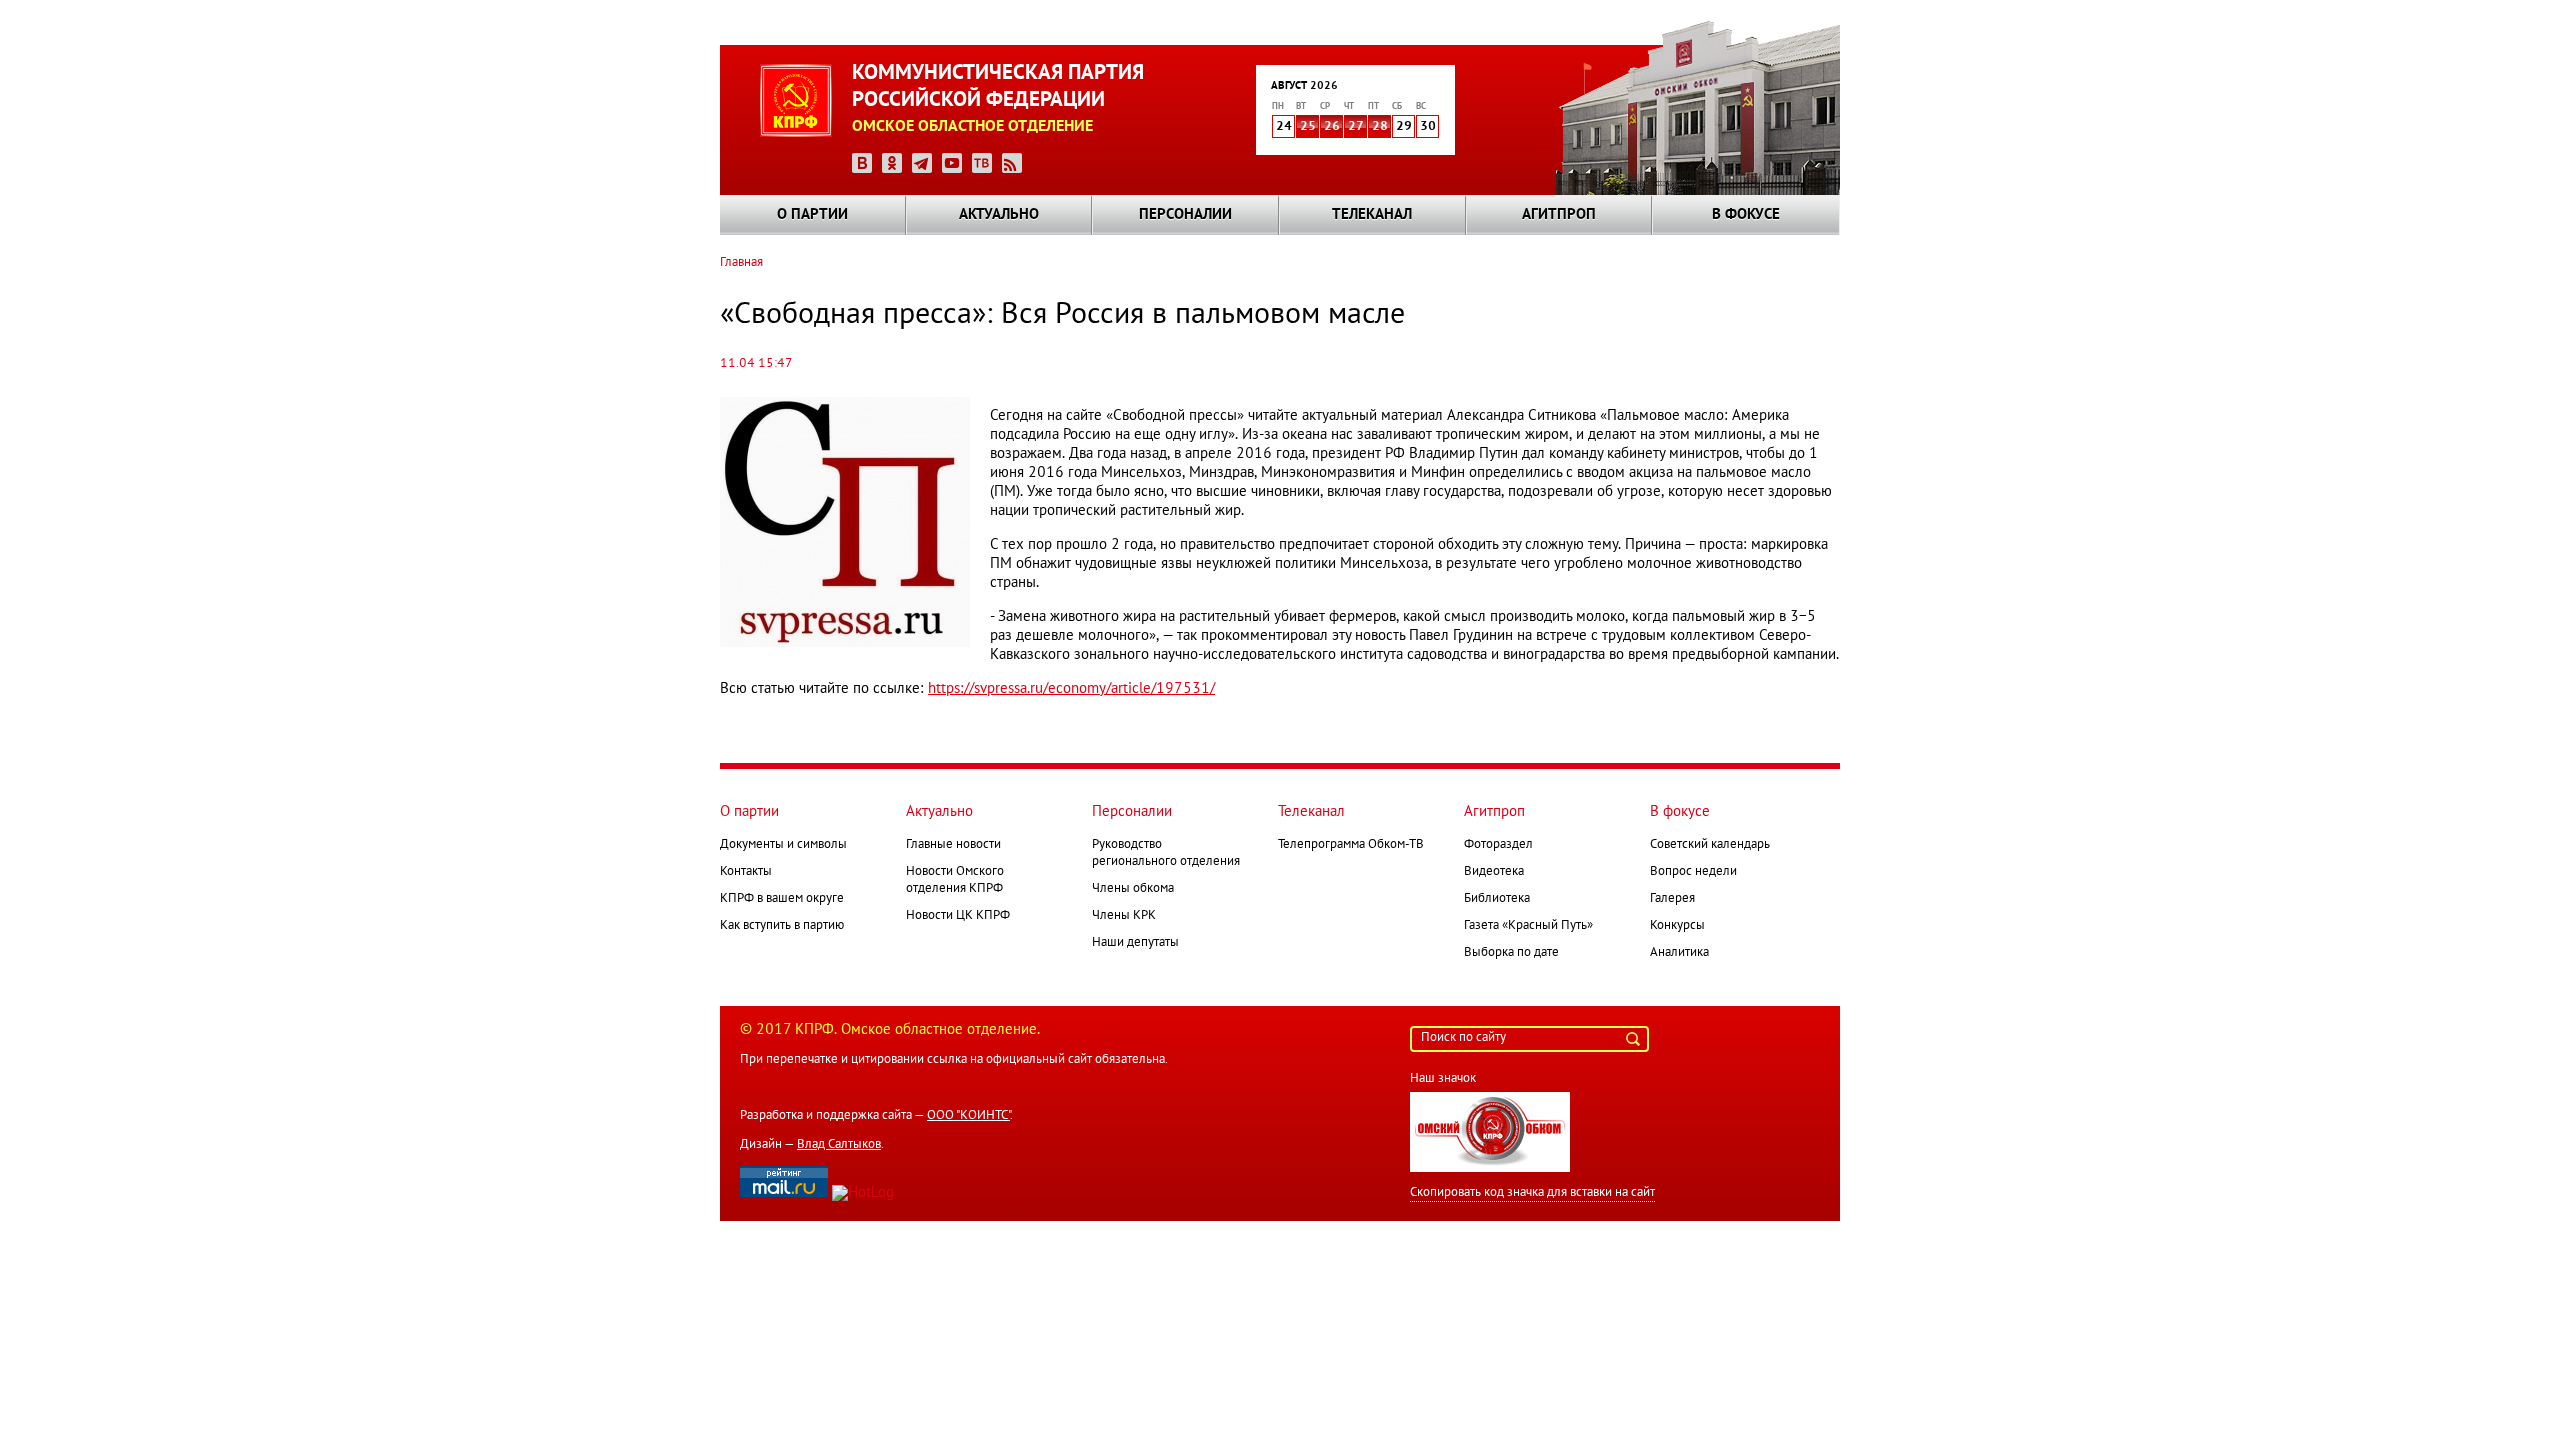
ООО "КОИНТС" (968, 1116)
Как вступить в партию (782, 926)
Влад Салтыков (839, 1145)
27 (1356, 127)
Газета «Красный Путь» (1528, 926)
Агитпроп (1559, 215)
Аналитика (1679, 953)
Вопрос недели (1693, 872)
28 (1380, 127)
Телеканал (1372, 215)
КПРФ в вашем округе (782, 899)
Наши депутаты (1135, 943)
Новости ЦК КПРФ (958, 916)
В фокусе (1746, 215)
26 (1332, 127)
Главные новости (953, 845)
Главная (741, 263)
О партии (812, 215)
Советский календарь (1710, 845)
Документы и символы (783, 845)
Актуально (999, 215)
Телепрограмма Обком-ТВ (1351, 845)
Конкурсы (1677, 926)
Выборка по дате (1511, 953)
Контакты (746, 872)
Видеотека (1494, 872)
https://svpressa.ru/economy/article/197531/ (1071, 689)
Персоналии (1185, 215)
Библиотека (1497, 899)
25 (1308, 127)
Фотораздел (1498, 845)
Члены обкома (1133, 889)
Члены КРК (1124, 916)
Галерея (1672, 899)
